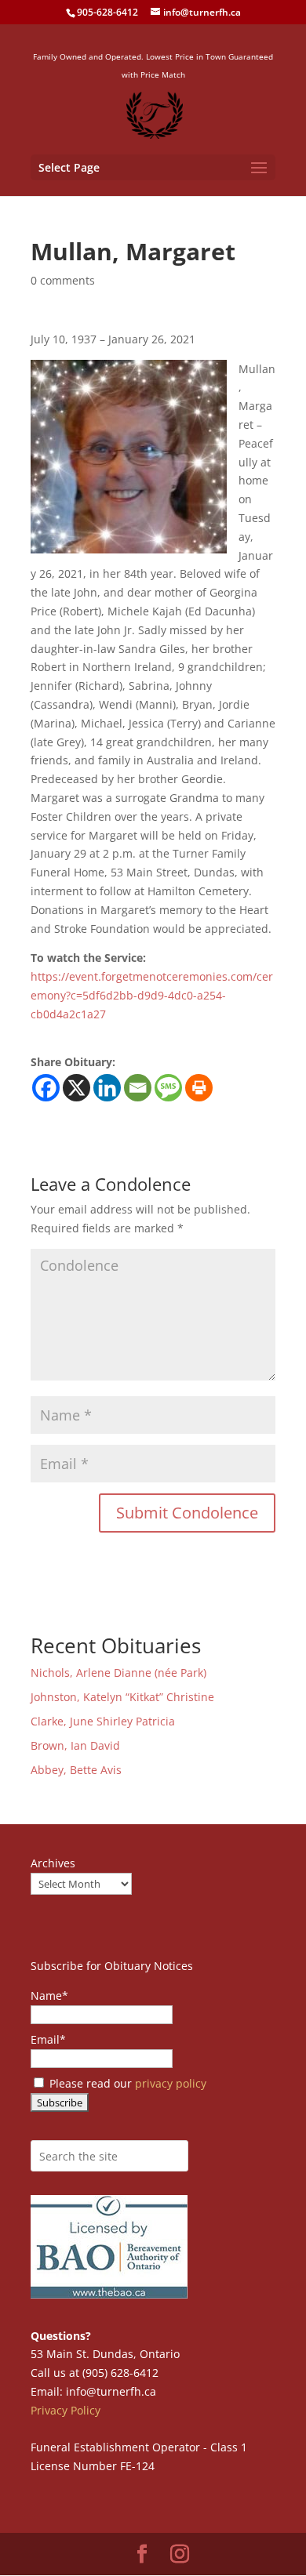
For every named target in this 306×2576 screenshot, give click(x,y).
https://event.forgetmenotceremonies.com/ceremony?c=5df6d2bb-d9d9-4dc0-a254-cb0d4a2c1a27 (152, 995)
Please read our (126, 2083)
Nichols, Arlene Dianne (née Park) (120, 1673)
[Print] (199, 1088)
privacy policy (171, 2083)
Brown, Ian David (75, 1745)
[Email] (138, 1088)
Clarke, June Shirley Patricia (103, 1721)
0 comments (63, 280)
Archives (53, 1863)
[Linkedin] (107, 1088)
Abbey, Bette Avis (76, 1770)
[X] (76, 1088)
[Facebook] (46, 1088)
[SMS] (168, 1088)
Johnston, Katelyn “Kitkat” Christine (122, 1697)
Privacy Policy (66, 2410)
